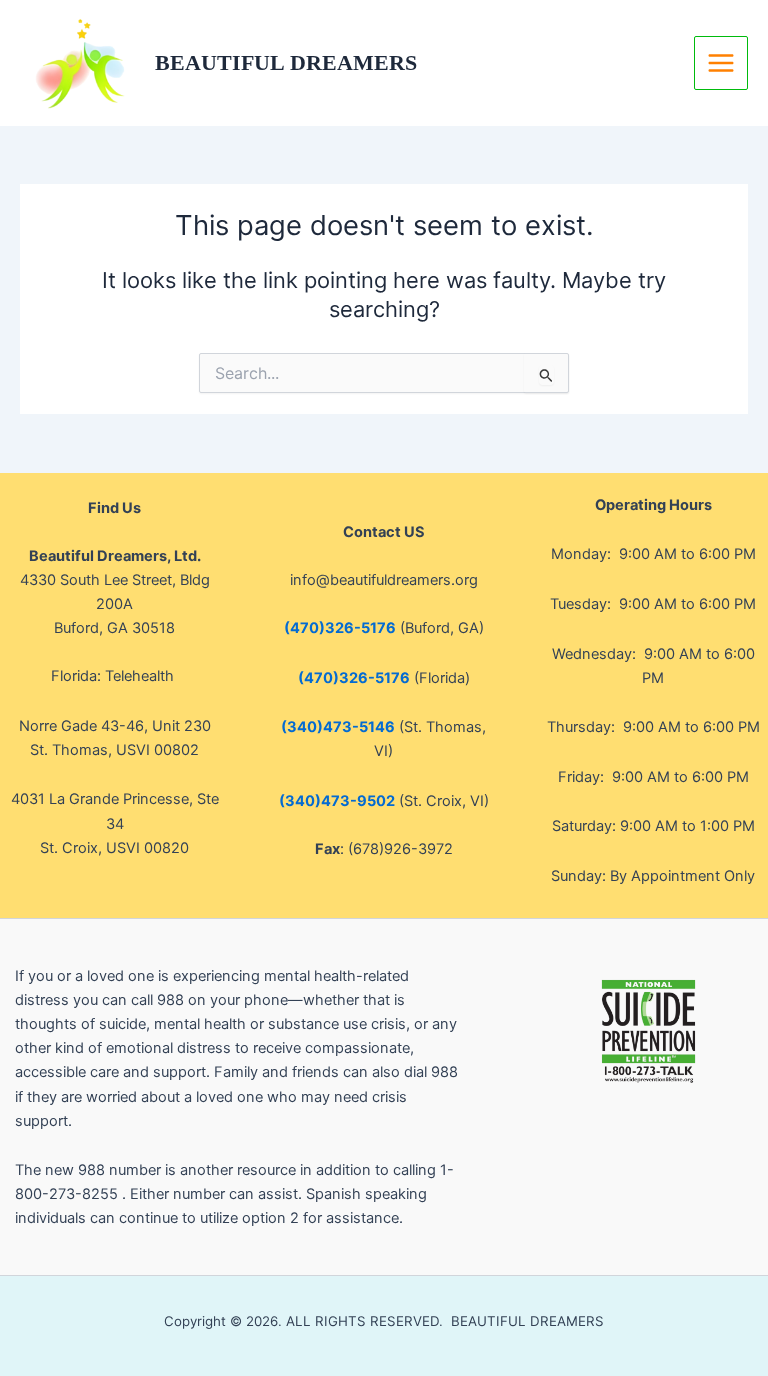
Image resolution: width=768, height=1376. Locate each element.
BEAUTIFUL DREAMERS (286, 63)
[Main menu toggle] (721, 63)
